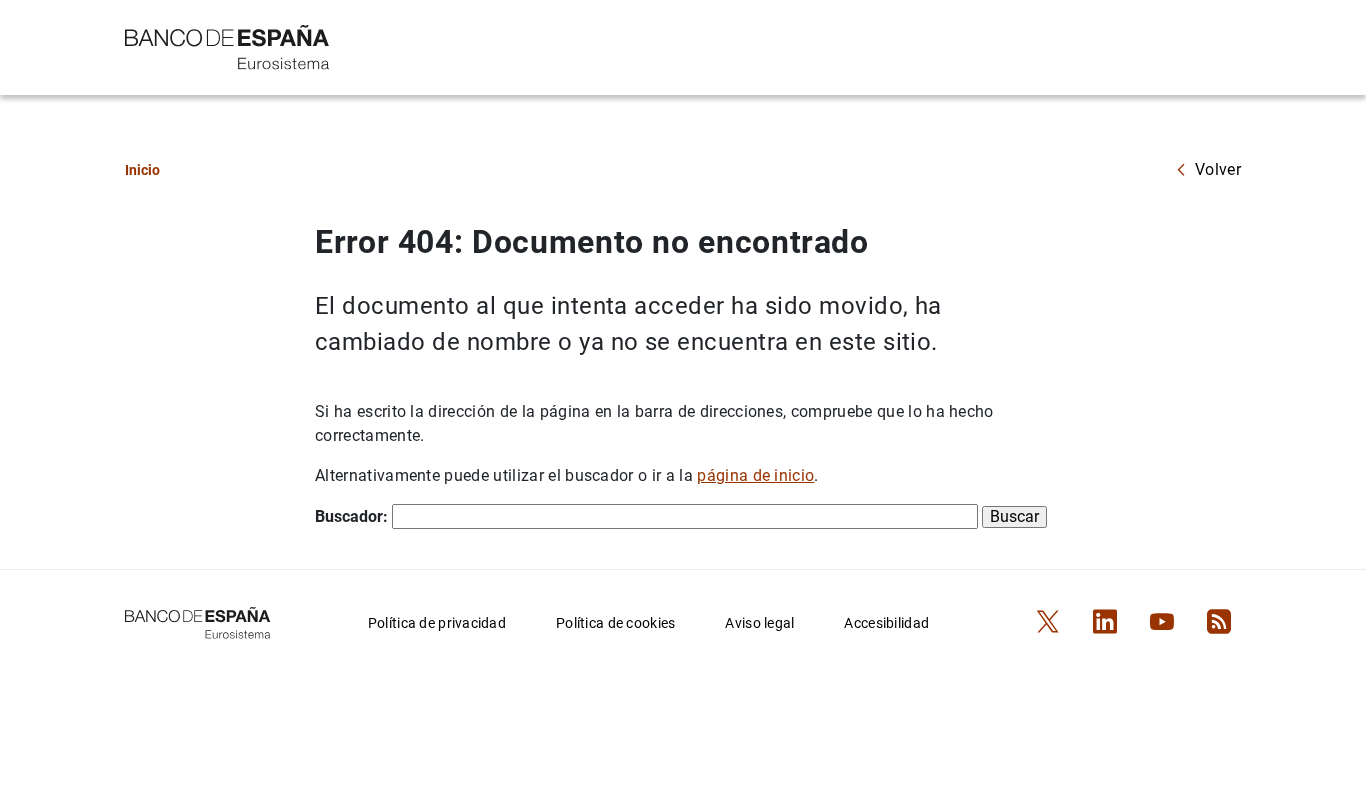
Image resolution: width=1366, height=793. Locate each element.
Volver (1218, 169)
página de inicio (755, 475)
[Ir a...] (227, 45)
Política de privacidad (437, 623)
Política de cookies (615, 623)
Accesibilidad (886, 623)
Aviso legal (759, 623)
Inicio (142, 170)
